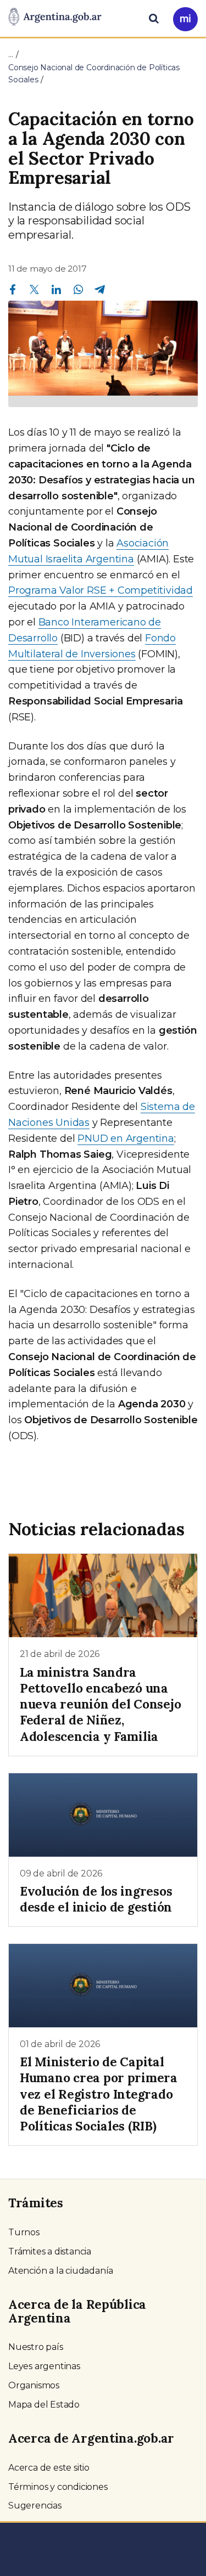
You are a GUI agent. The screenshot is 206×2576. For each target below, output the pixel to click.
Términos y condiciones (58, 2487)
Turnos (24, 2232)
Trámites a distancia (50, 2251)
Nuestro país (36, 2347)
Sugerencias (35, 2505)
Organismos (34, 2385)
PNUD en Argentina (126, 1138)
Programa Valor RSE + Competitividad (101, 590)
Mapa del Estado (44, 2405)
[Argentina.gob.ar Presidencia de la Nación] (55, 18)
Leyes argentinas (44, 2366)
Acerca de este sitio (49, 2468)
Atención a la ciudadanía (61, 2271)
